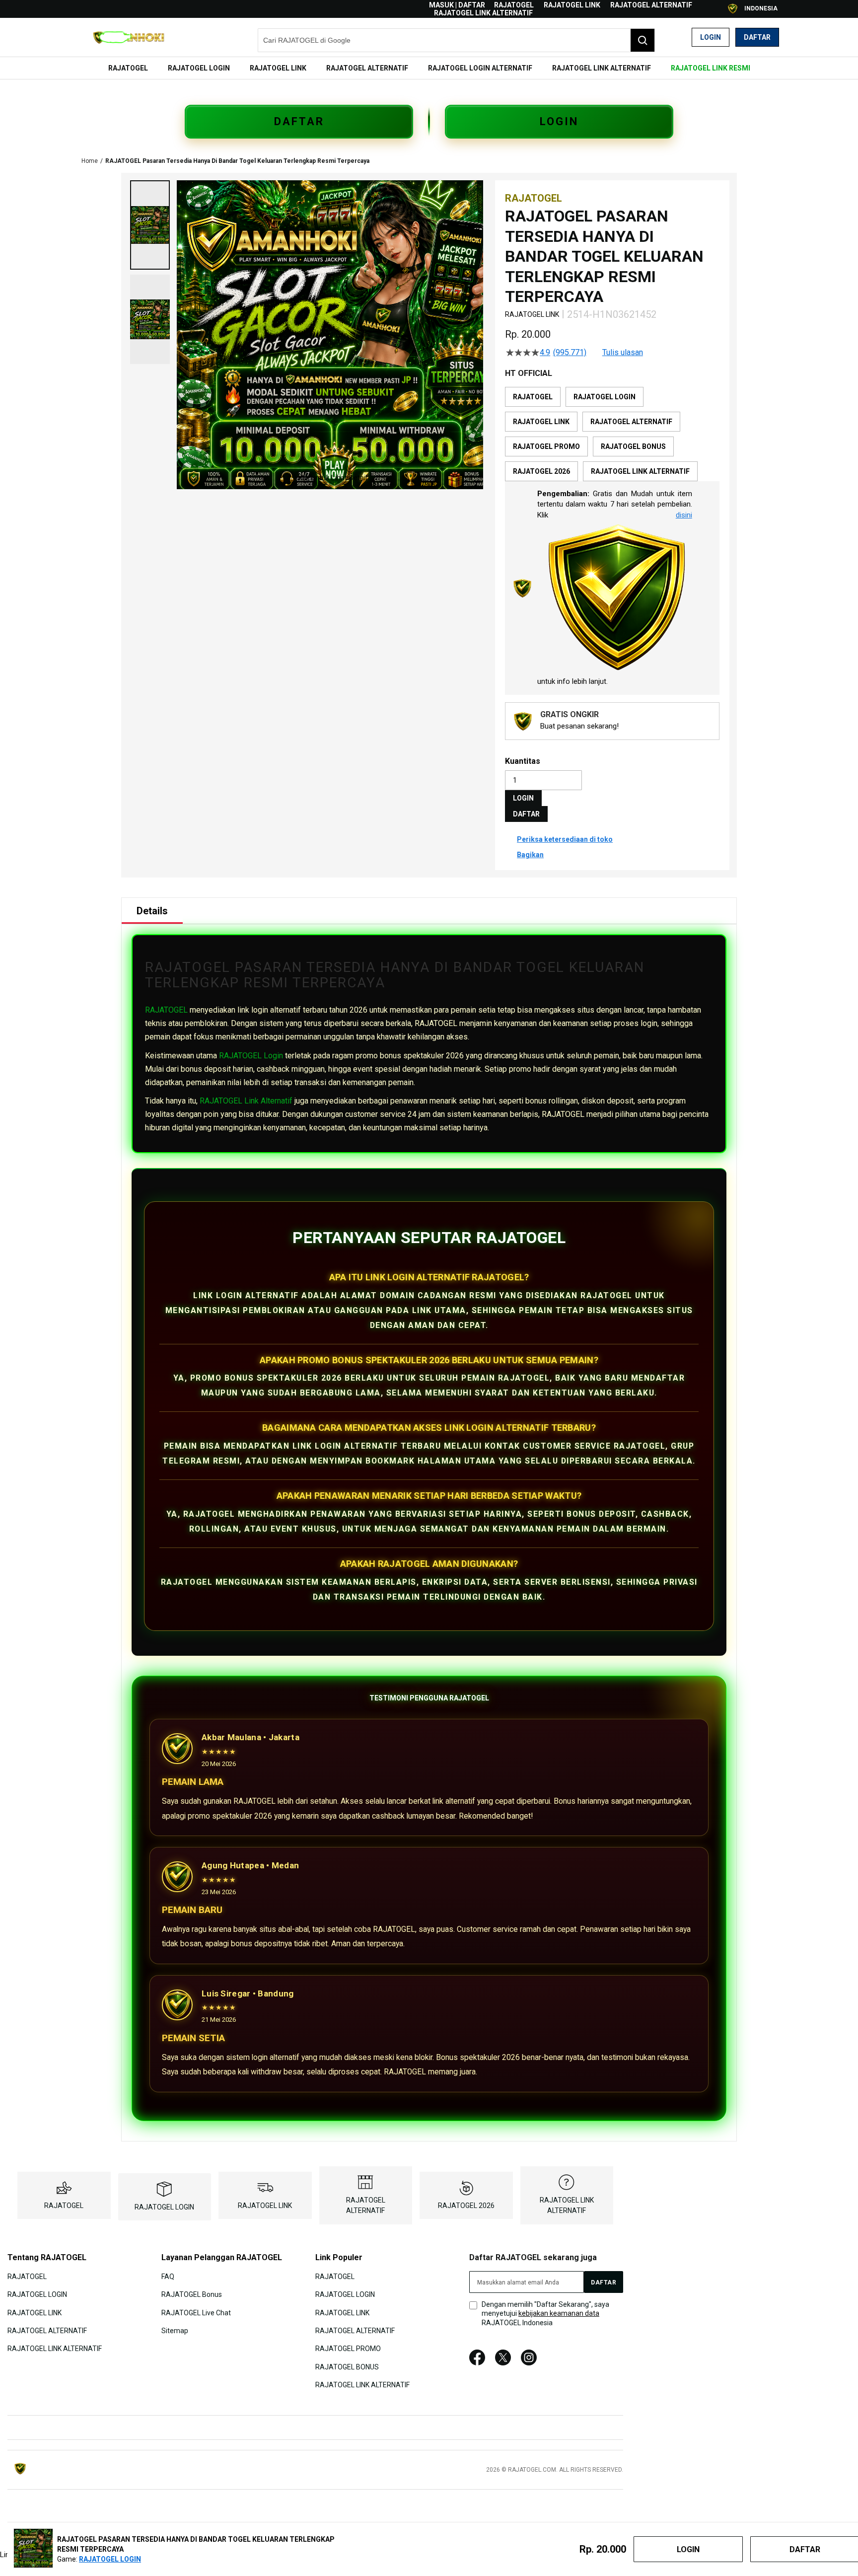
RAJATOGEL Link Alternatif (246, 1101)
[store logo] (129, 37)
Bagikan (530, 855)
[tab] (152, 911)
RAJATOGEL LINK (572, 5)
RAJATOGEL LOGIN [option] (605, 397)
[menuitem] (128, 68)
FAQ (168, 2277)
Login (711, 37)
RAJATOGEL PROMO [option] (546, 446)
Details (152, 911)
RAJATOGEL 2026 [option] (541, 471)
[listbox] (612, 434)
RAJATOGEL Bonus (192, 2294)
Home (90, 161)
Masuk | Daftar (457, 5)
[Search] (643, 40)
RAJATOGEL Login (251, 1056)
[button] (150, 225)
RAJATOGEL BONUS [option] (633, 446)
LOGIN (559, 121)
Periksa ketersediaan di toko (565, 839)
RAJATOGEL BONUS (347, 2367)
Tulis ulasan (623, 353)
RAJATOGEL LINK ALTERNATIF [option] (640, 471)
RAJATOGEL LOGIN (164, 2207)
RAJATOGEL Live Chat (196, 2312)
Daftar (757, 37)
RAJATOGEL (514, 5)
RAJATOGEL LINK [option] (541, 422)
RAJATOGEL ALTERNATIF (651, 5)
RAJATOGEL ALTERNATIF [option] (631, 422)
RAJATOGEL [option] (533, 397)
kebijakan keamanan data (559, 2313)
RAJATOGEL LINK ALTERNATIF (483, 13)
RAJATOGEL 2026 (466, 2206)
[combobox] (456, 40)
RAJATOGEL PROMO (348, 2349)
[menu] (429, 68)
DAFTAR (299, 121)
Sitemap (175, 2331)
